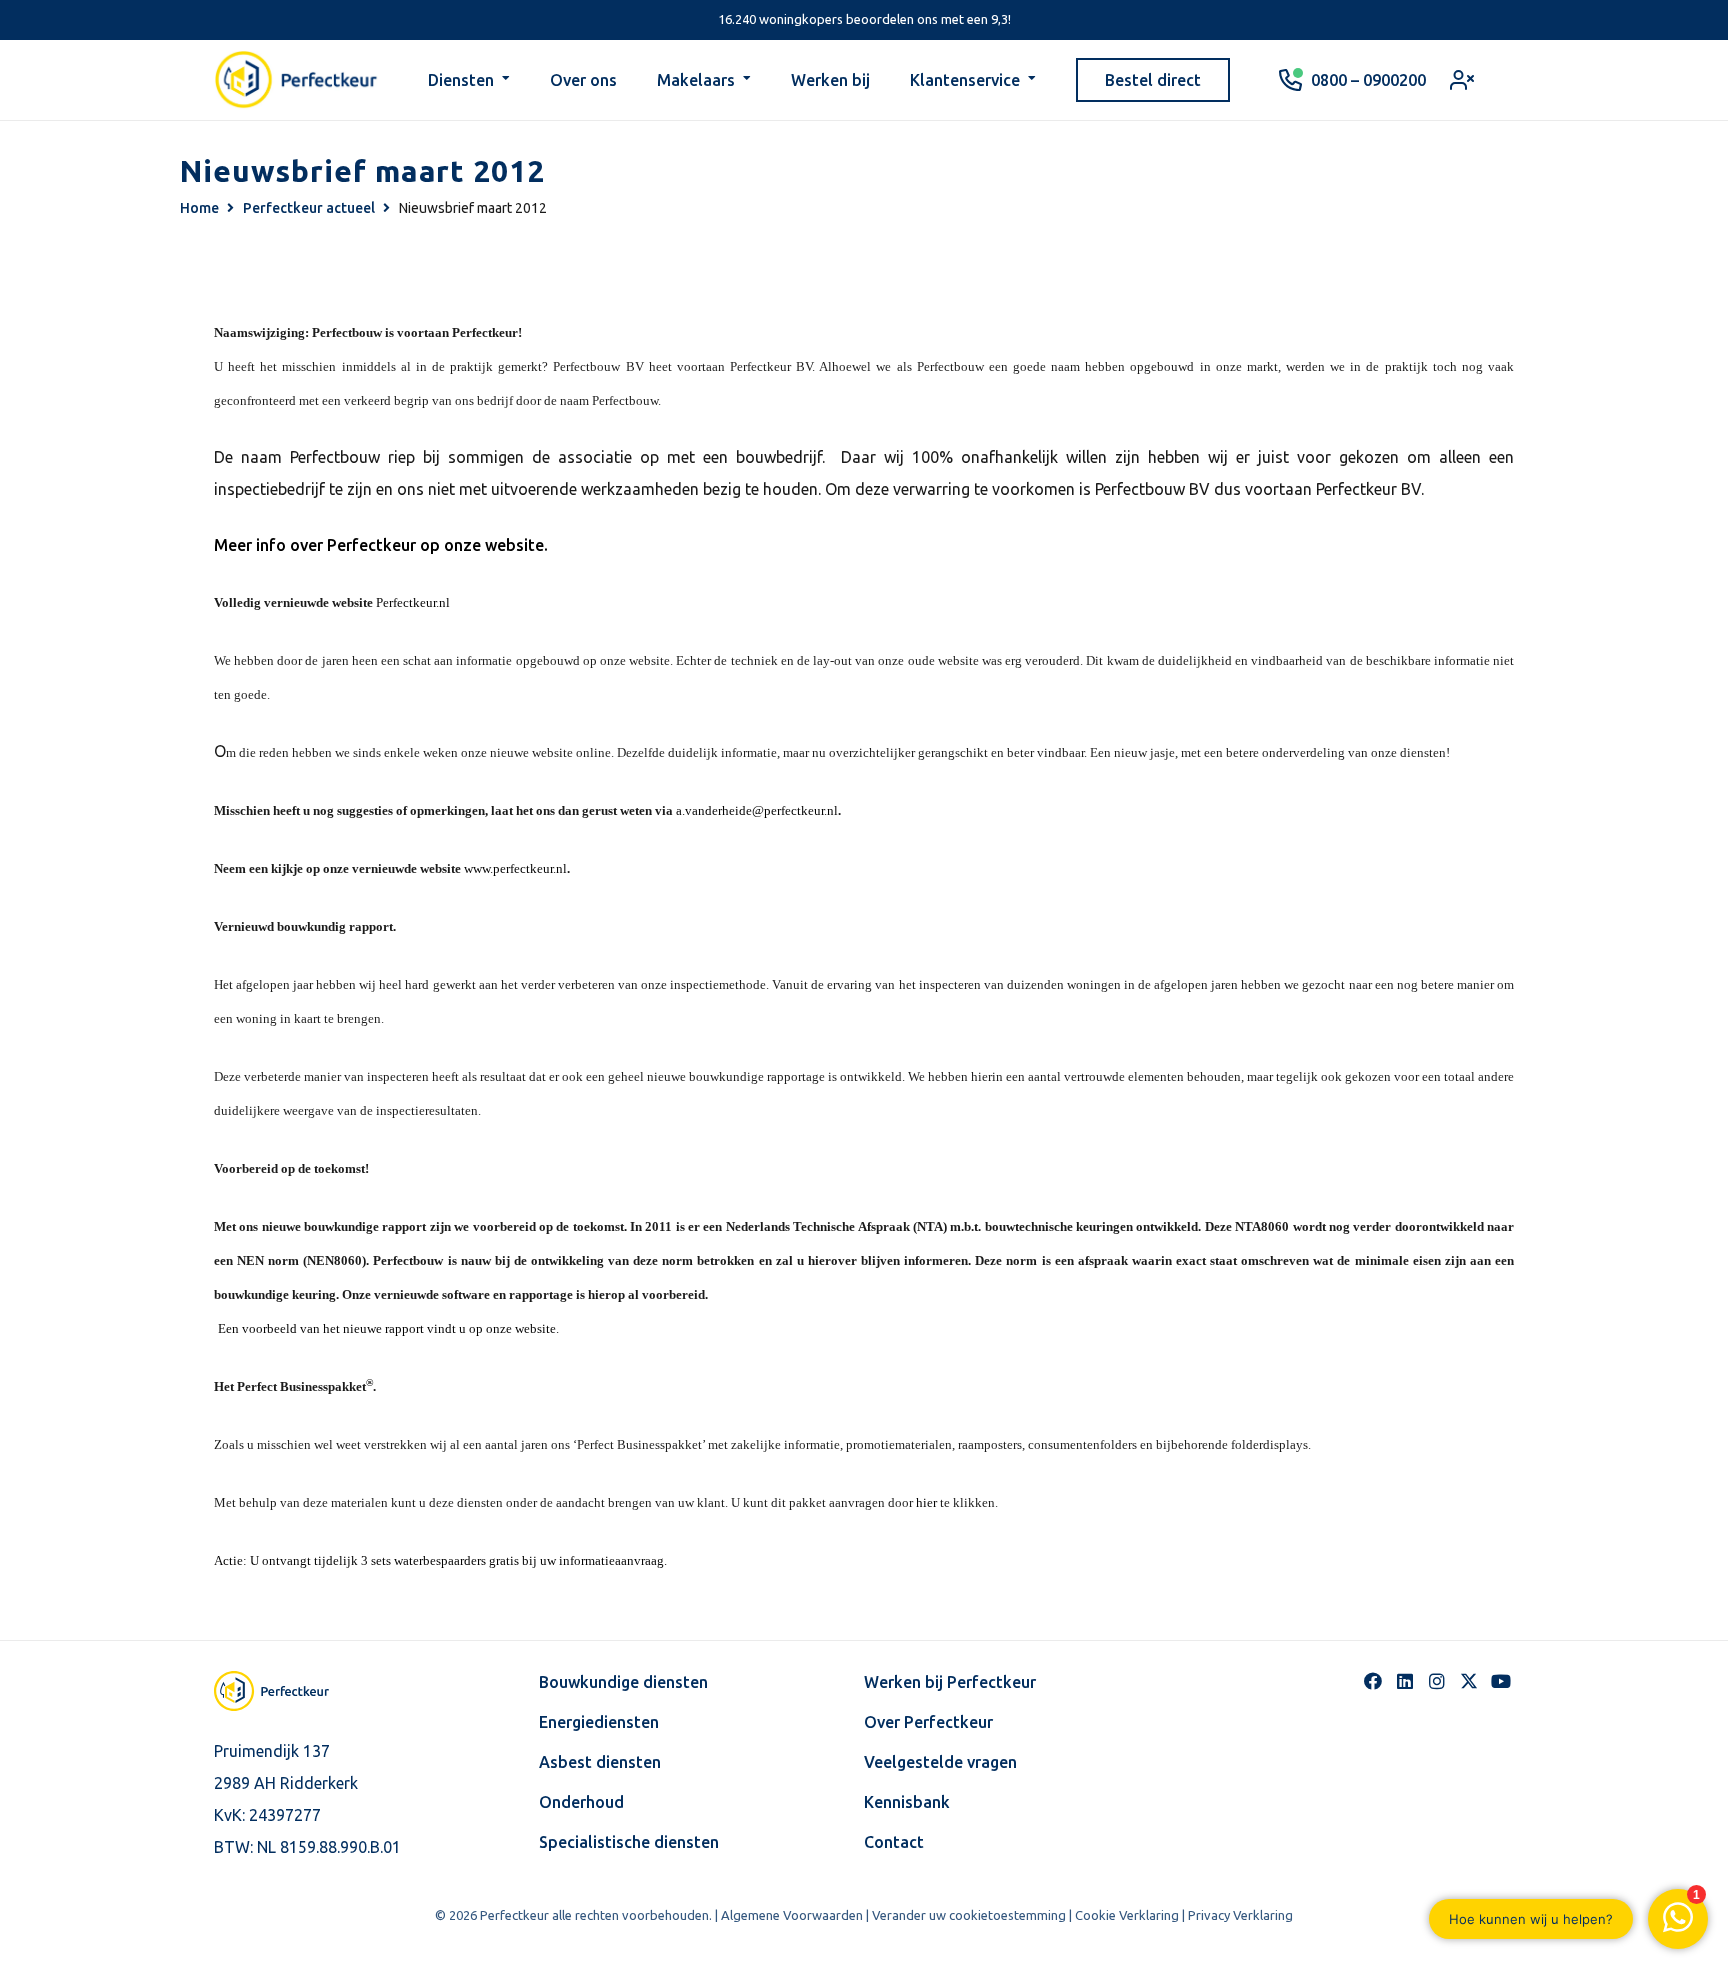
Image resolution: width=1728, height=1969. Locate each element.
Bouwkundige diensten (623, 1682)
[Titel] (1469, 1681)
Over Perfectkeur (928, 1722)
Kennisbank (907, 1802)
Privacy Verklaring (1240, 1915)
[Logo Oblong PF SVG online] (289, 1691)
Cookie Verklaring (1127, 1915)
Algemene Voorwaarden (792, 1915)
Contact (894, 1842)
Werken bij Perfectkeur (950, 1682)
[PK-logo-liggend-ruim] (296, 80)
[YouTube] (1501, 1681)
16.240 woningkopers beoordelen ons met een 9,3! (864, 19)
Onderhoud (581, 1802)
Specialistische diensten (629, 1842)
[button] (506, 80)
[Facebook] (1373, 1681)
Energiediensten (599, 1722)
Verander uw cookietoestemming (969, 1915)
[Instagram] (1437, 1681)
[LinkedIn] (1405, 1681)
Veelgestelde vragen (940, 1762)
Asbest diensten (600, 1762)
